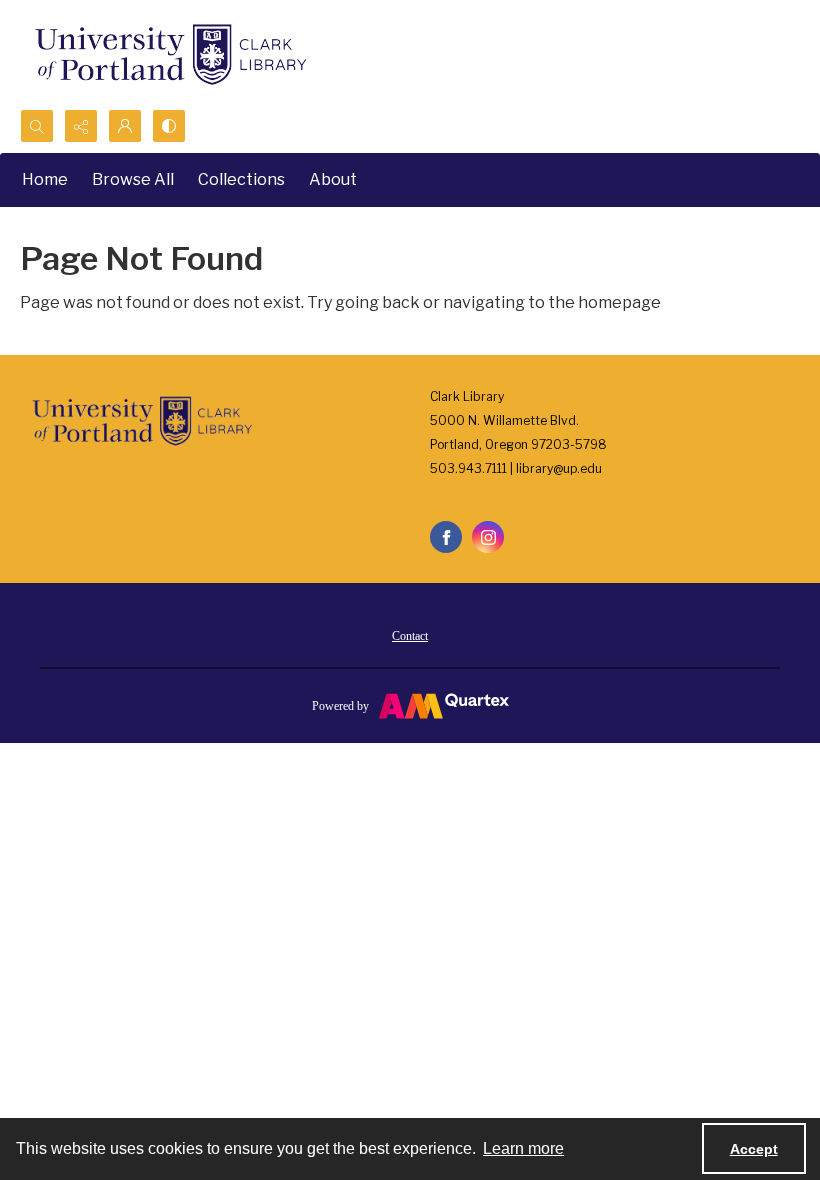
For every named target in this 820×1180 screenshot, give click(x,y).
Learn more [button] (523, 1148)
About (333, 179)
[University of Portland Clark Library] (170, 54)
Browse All (133, 179)
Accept (754, 1149)
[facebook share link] (446, 537)
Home (45, 179)
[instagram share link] (488, 537)
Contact (410, 636)
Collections (241, 179)
